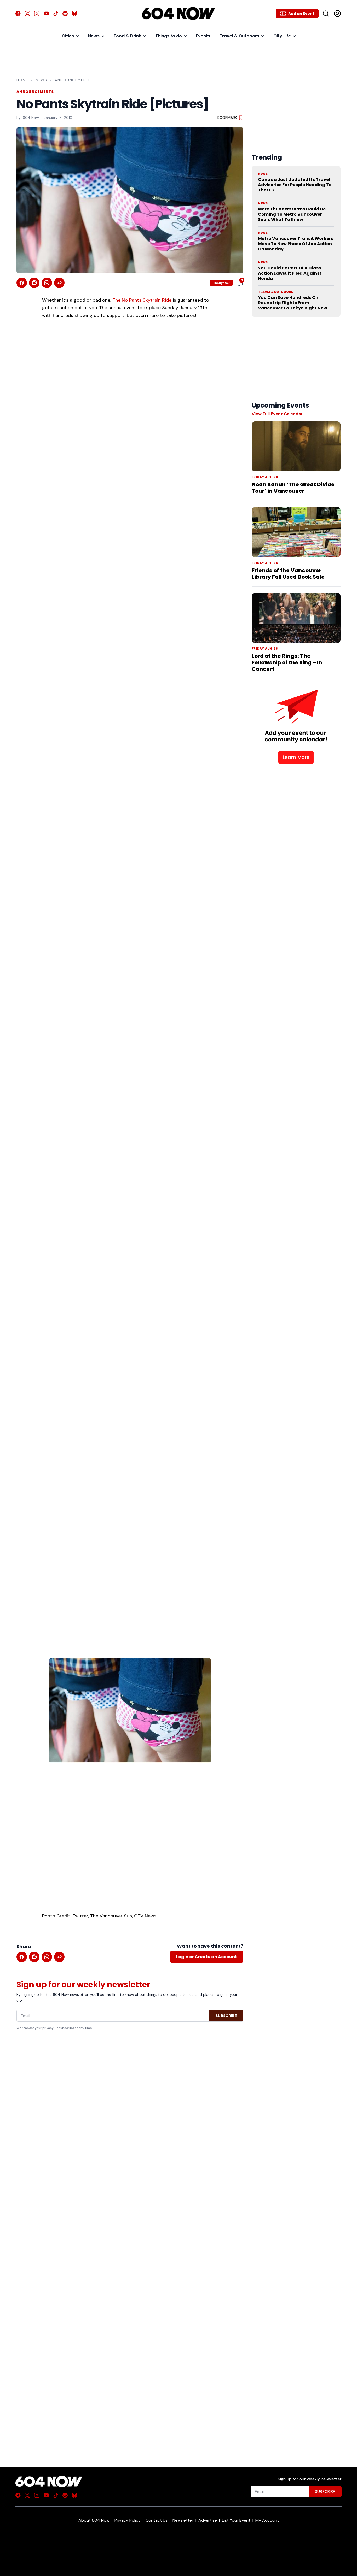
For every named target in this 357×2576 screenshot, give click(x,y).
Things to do (169, 36)
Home (22, 80)
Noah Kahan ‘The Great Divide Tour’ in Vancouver (293, 488)
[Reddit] (65, 14)
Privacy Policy (128, 2520)
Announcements (73, 80)
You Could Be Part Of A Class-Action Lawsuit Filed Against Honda (291, 273)
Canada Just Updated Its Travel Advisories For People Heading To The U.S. (295, 185)
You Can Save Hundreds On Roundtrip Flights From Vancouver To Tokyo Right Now (293, 303)
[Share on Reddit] (34, 283)
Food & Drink (127, 36)
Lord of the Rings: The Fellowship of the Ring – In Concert (287, 662)
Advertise (208, 2520)
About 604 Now (94, 2520)
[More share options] (59, 283)
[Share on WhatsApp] (47, 283)
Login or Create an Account (207, 1957)
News (94, 36)
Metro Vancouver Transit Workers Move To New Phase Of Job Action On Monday (296, 244)
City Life (282, 36)
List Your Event (236, 2520)
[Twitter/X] (27, 14)
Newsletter (183, 2520)
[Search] (326, 14)
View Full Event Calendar (277, 414)
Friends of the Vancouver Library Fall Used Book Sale (288, 574)
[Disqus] (130, 2247)
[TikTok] (56, 14)
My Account (267, 2520)
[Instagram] (37, 14)
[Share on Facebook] (22, 283)
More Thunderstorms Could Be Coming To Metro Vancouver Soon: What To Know (292, 214)
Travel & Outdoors (239, 36)
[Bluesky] (74, 14)
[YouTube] (46, 14)
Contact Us (157, 2520)
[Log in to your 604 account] (337, 14)
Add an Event (301, 14)
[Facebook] (18, 14)
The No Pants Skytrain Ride (142, 300)
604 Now (31, 118)
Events (203, 36)
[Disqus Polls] (130, 2116)
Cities (68, 36)
